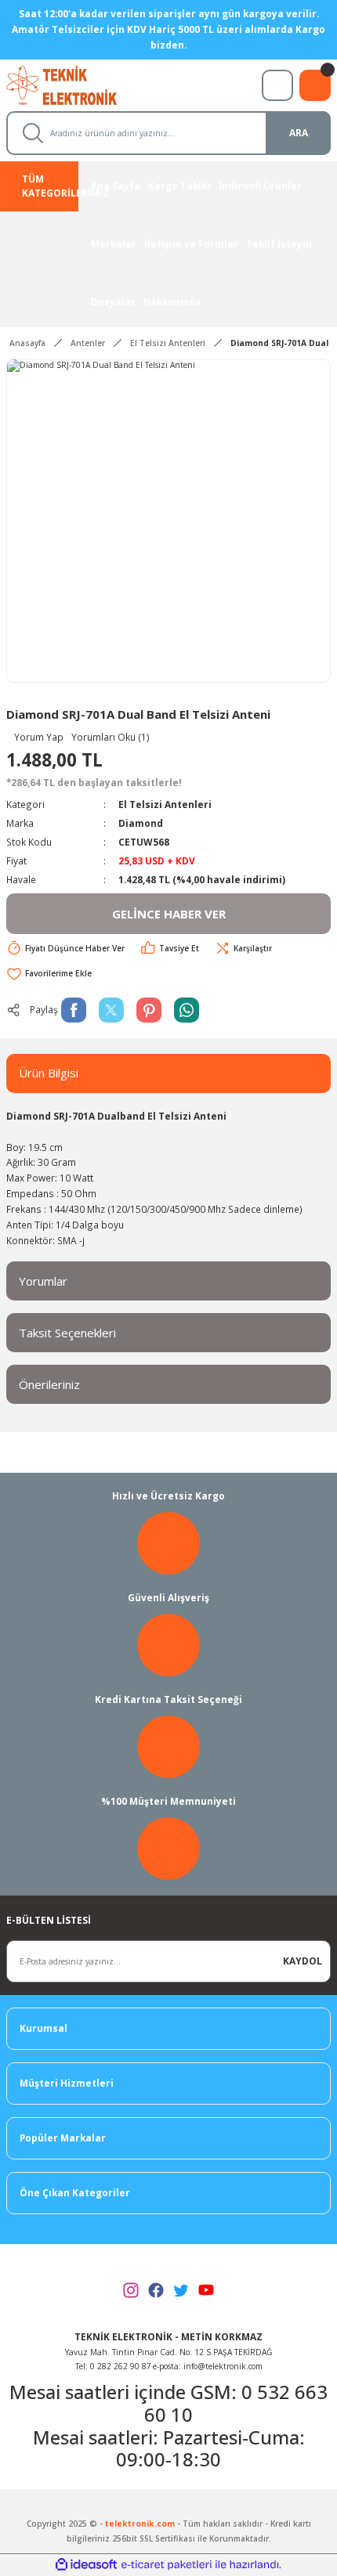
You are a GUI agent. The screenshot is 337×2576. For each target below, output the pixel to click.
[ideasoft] (86, 2565)
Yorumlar (43, 1281)
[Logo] (76, 84)
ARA (299, 132)
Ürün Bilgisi (49, 1073)
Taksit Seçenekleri (67, 1333)
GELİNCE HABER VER (169, 914)
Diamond (141, 823)
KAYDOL (303, 1961)
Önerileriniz (49, 1384)
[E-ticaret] (167, 2565)
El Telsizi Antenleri (165, 804)
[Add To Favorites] (49, 973)
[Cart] (315, 85)
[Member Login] (277, 85)
